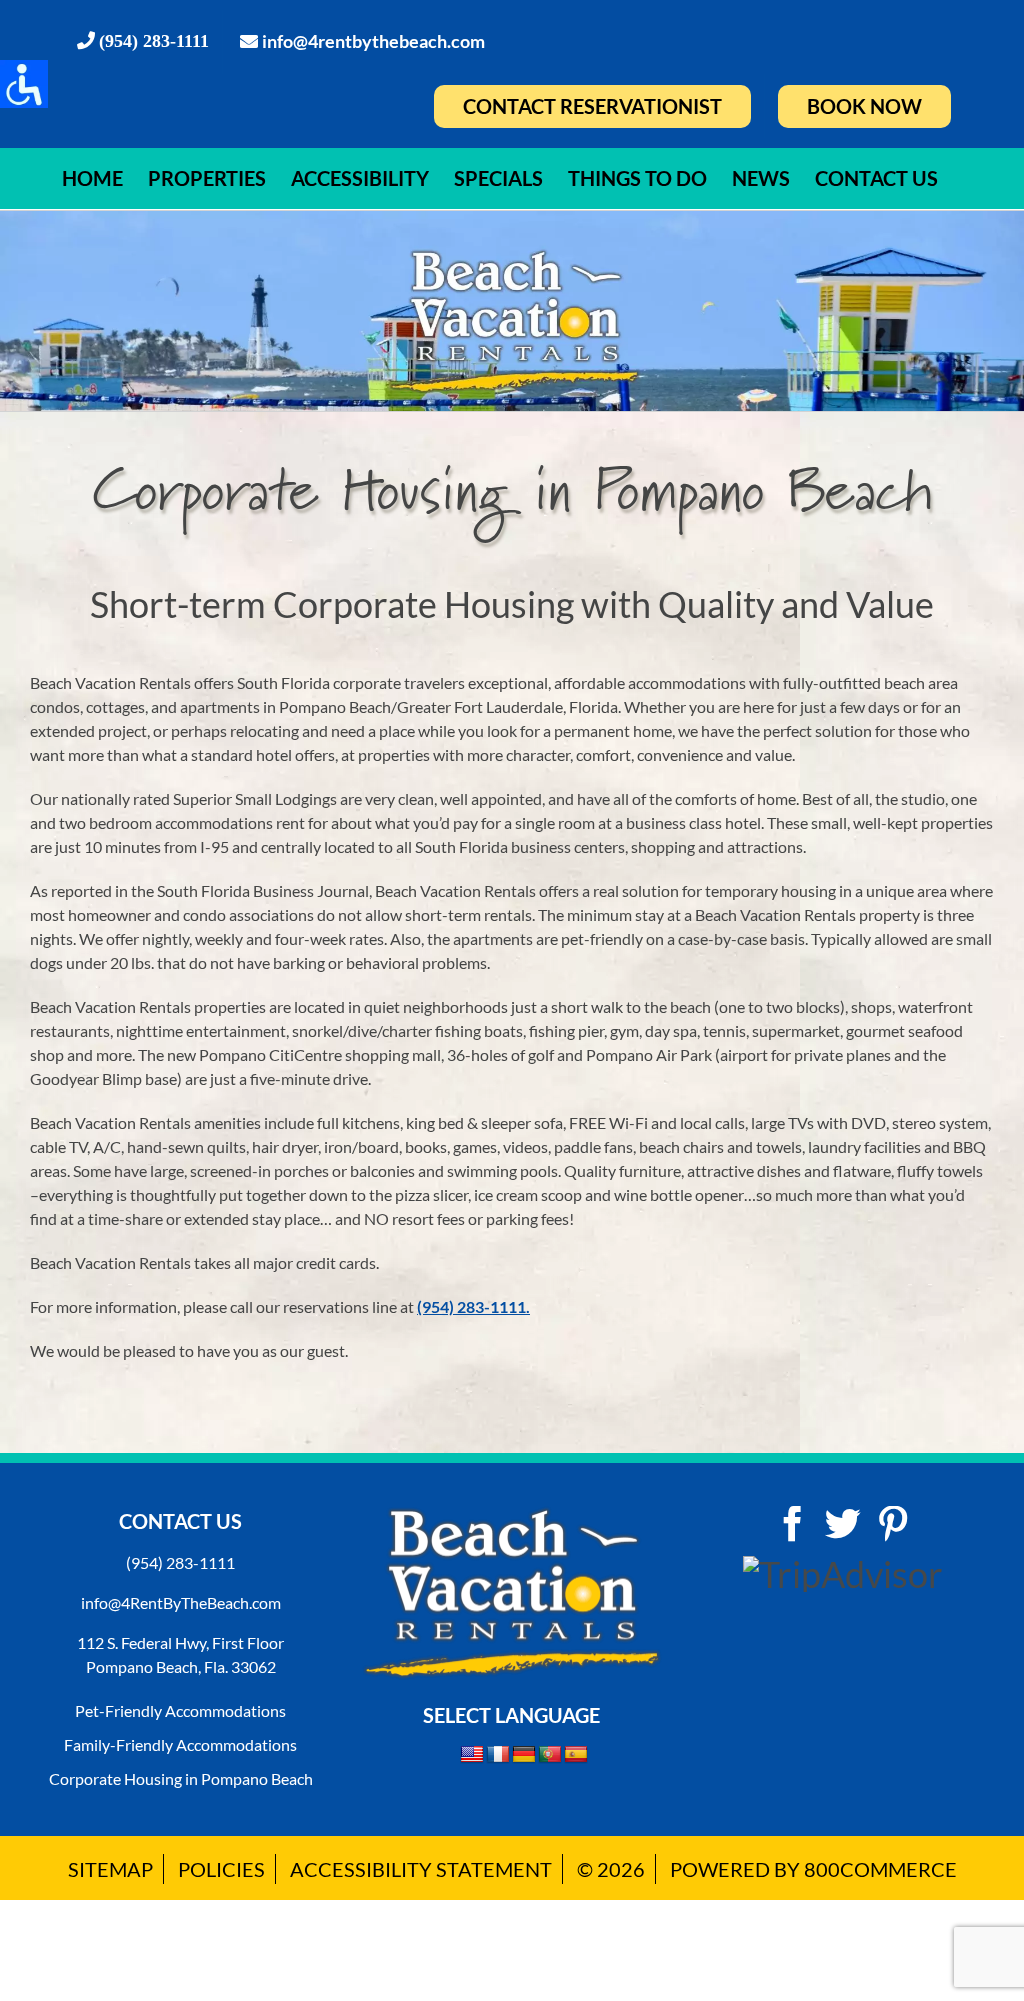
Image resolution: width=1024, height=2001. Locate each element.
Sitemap (110, 1869)
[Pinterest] (893, 1524)
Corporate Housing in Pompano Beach (181, 1778)
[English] (472, 1754)
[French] (498, 1755)
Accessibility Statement (421, 1869)
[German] (524, 1755)
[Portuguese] (550, 1755)
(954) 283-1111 (180, 1562)
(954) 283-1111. (473, 1306)
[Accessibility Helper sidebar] (24, 84)
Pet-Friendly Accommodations (180, 1710)
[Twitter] (843, 1524)
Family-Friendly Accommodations (180, 1744)
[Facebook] (793, 1524)
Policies (221, 1869)
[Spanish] (576, 1755)
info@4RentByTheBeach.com (181, 1602)
